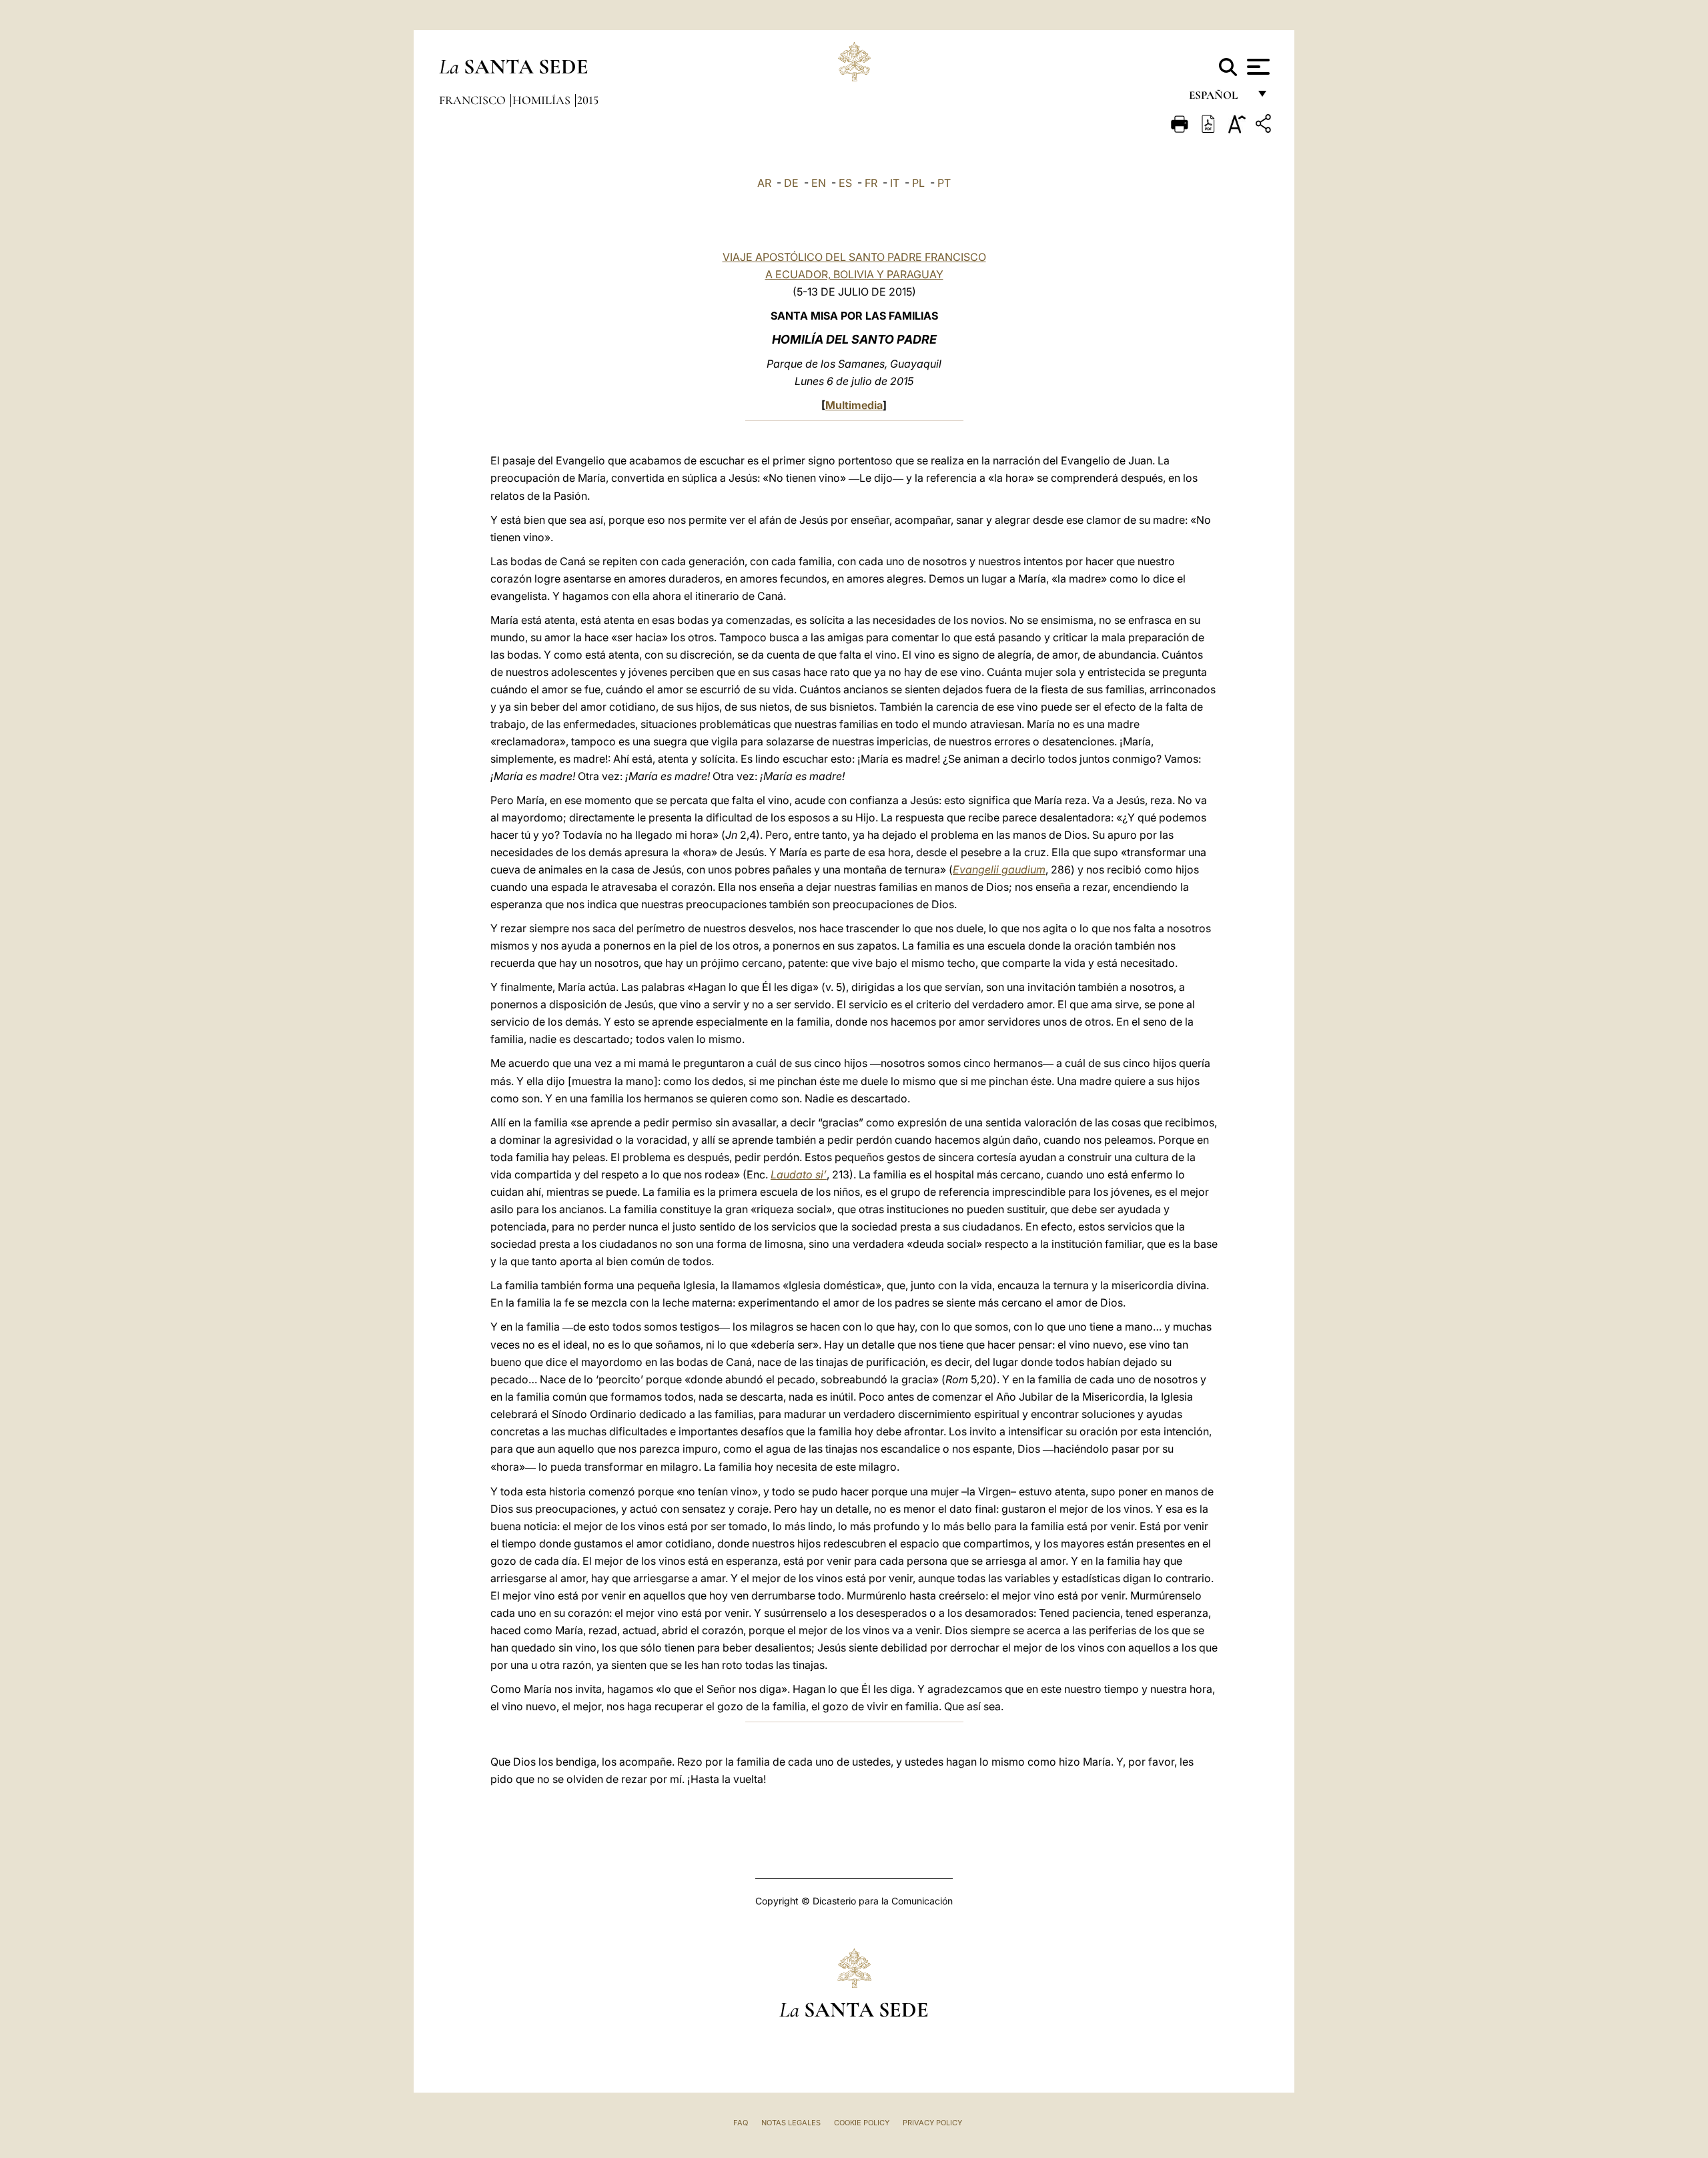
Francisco (474, 100)
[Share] (1265, 126)
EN (819, 183)
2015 (588, 100)
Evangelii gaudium (999, 869)
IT (895, 183)
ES (845, 183)
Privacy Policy (932, 2123)
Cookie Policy (862, 2123)
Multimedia (854, 405)
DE (791, 183)
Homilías (543, 100)
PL (918, 183)
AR (764, 183)
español (1219, 98)
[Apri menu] (1257, 67)
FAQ (741, 2123)
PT (944, 183)
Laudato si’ (799, 1174)
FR (871, 183)
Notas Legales (791, 2123)
